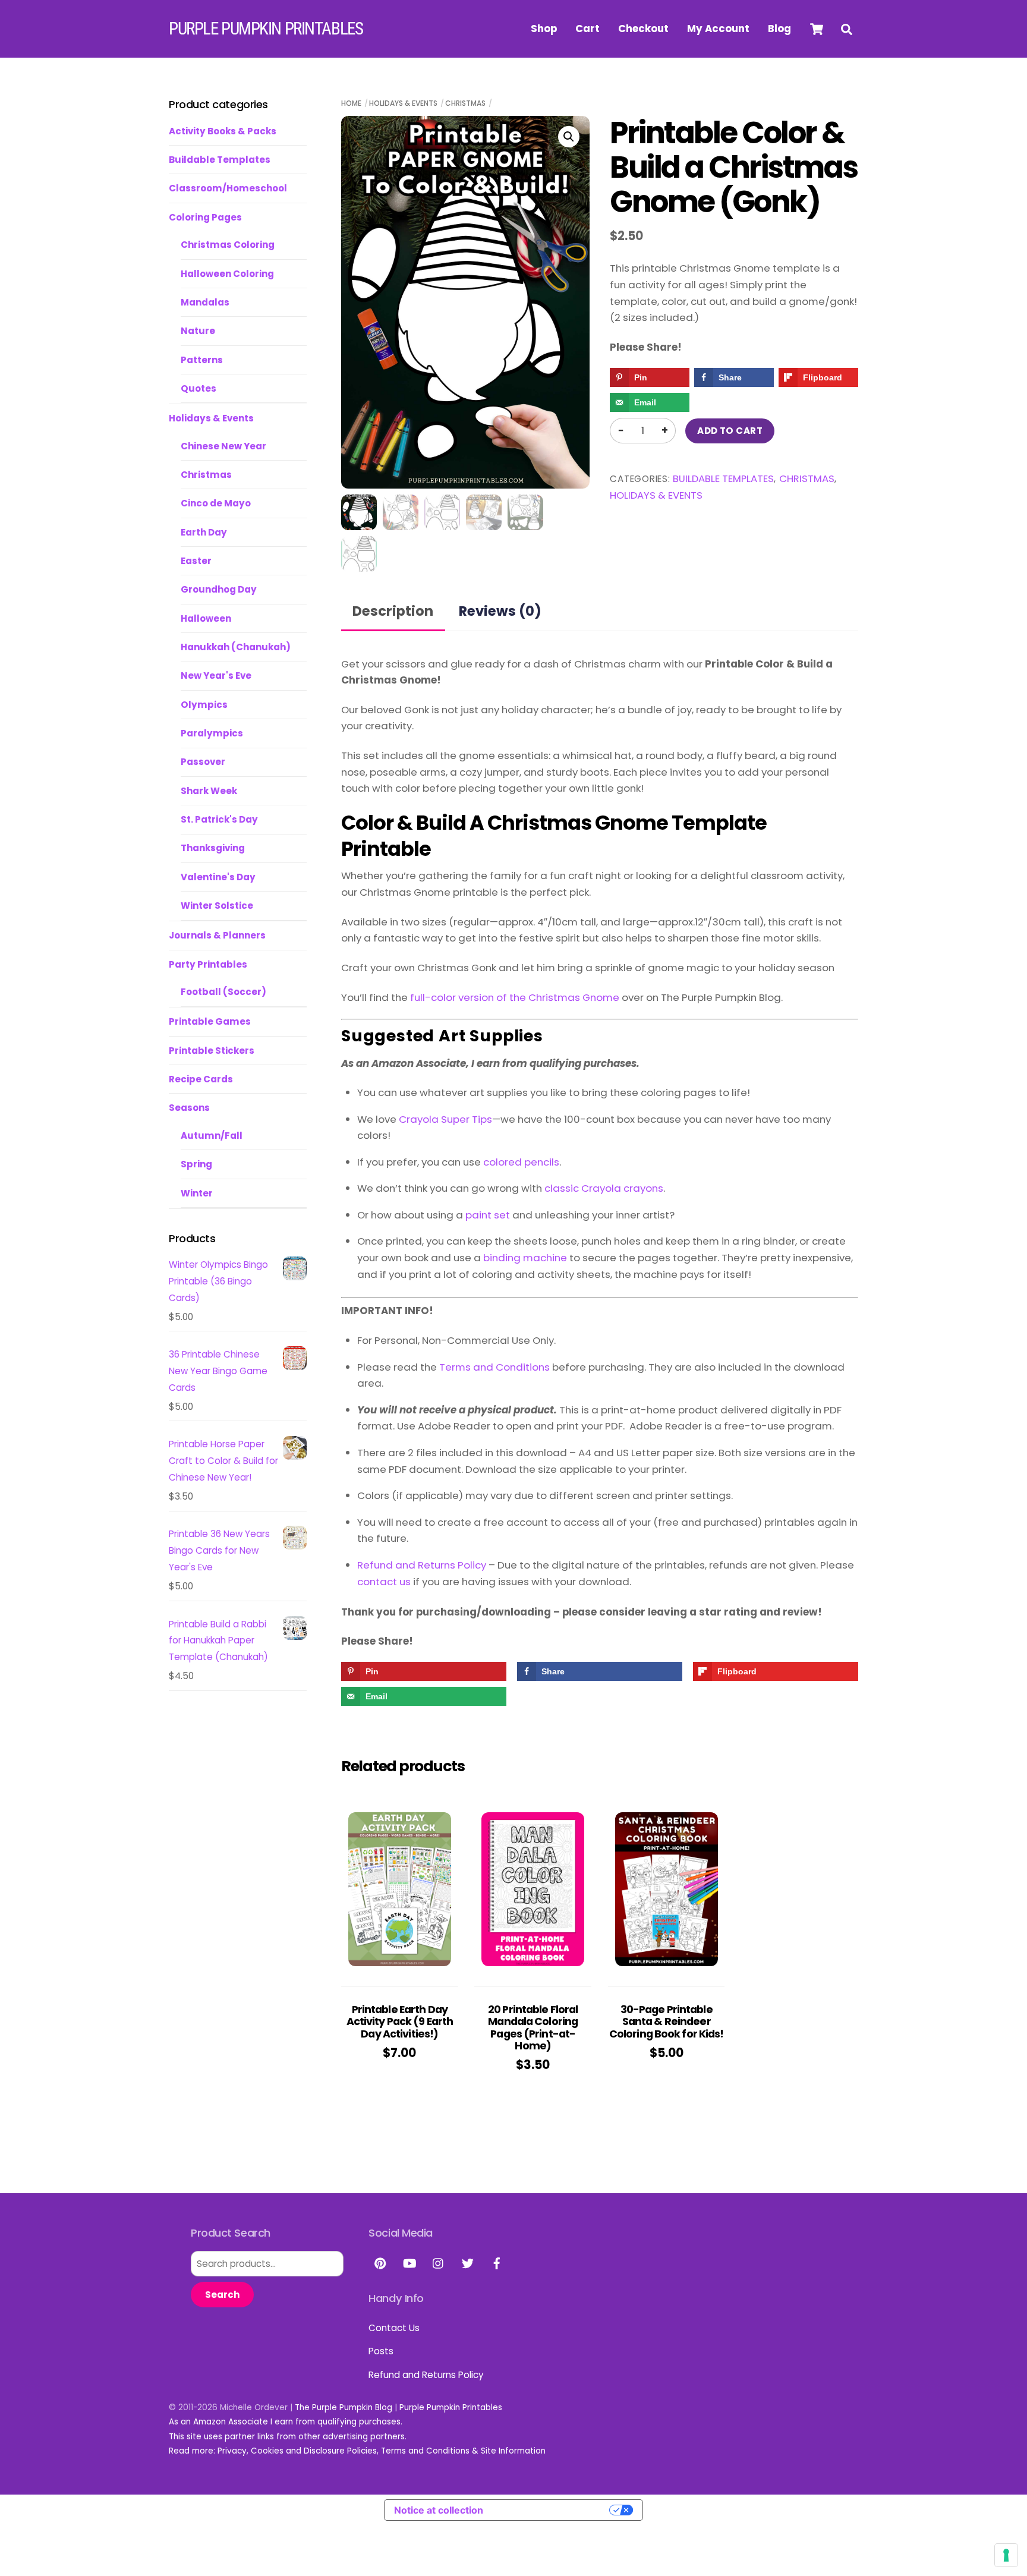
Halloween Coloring (227, 274)
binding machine (525, 1258)
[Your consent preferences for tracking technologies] (1006, 2555)
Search (222, 2295)
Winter (197, 1193)
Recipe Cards (201, 1079)
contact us (384, 1582)
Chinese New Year (223, 446)
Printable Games (210, 1021)
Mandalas (205, 302)
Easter (196, 561)
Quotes (199, 388)
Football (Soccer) (223, 992)
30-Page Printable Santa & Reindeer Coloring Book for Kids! (667, 2022)
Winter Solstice (217, 906)
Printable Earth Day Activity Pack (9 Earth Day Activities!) (400, 2022)
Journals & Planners (217, 935)
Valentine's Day (218, 877)
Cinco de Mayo (216, 503)
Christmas (465, 103)
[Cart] (817, 29)
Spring (196, 1164)
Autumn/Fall (212, 1136)
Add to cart (730, 431)
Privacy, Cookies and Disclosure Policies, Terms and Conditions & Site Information (382, 2451)
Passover (203, 762)
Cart (587, 29)
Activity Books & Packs (223, 131)
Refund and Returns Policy (422, 1565)
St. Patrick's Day (219, 819)
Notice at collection (439, 2510)
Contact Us (394, 2328)
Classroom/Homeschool (228, 188)
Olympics (204, 705)
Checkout (643, 29)
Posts (381, 2351)
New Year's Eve (216, 676)
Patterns (202, 360)
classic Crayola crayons (604, 1188)
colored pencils (521, 1162)
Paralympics (212, 733)
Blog (779, 29)
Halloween (206, 618)
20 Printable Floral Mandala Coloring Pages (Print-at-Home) (533, 2028)
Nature (198, 331)
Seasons (189, 1108)
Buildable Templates (723, 479)
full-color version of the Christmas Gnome (515, 997)
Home (351, 103)
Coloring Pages (205, 217)
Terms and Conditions (494, 1367)
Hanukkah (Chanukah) (236, 647)
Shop (544, 29)
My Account (718, 29)
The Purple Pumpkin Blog (344, 2407)
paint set (488, 1215)
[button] (569, 137)
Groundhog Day (219, 589)
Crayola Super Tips (445, 1119)
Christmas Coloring (228, 245)
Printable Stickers (212, 1051)
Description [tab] (393, 611)
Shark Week (209, 791)
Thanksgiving (213, 848)
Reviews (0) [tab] (500, 611)
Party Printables (208, 964)
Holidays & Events (403, 103)
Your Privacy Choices (552, 2510)
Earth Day (204, 532)
